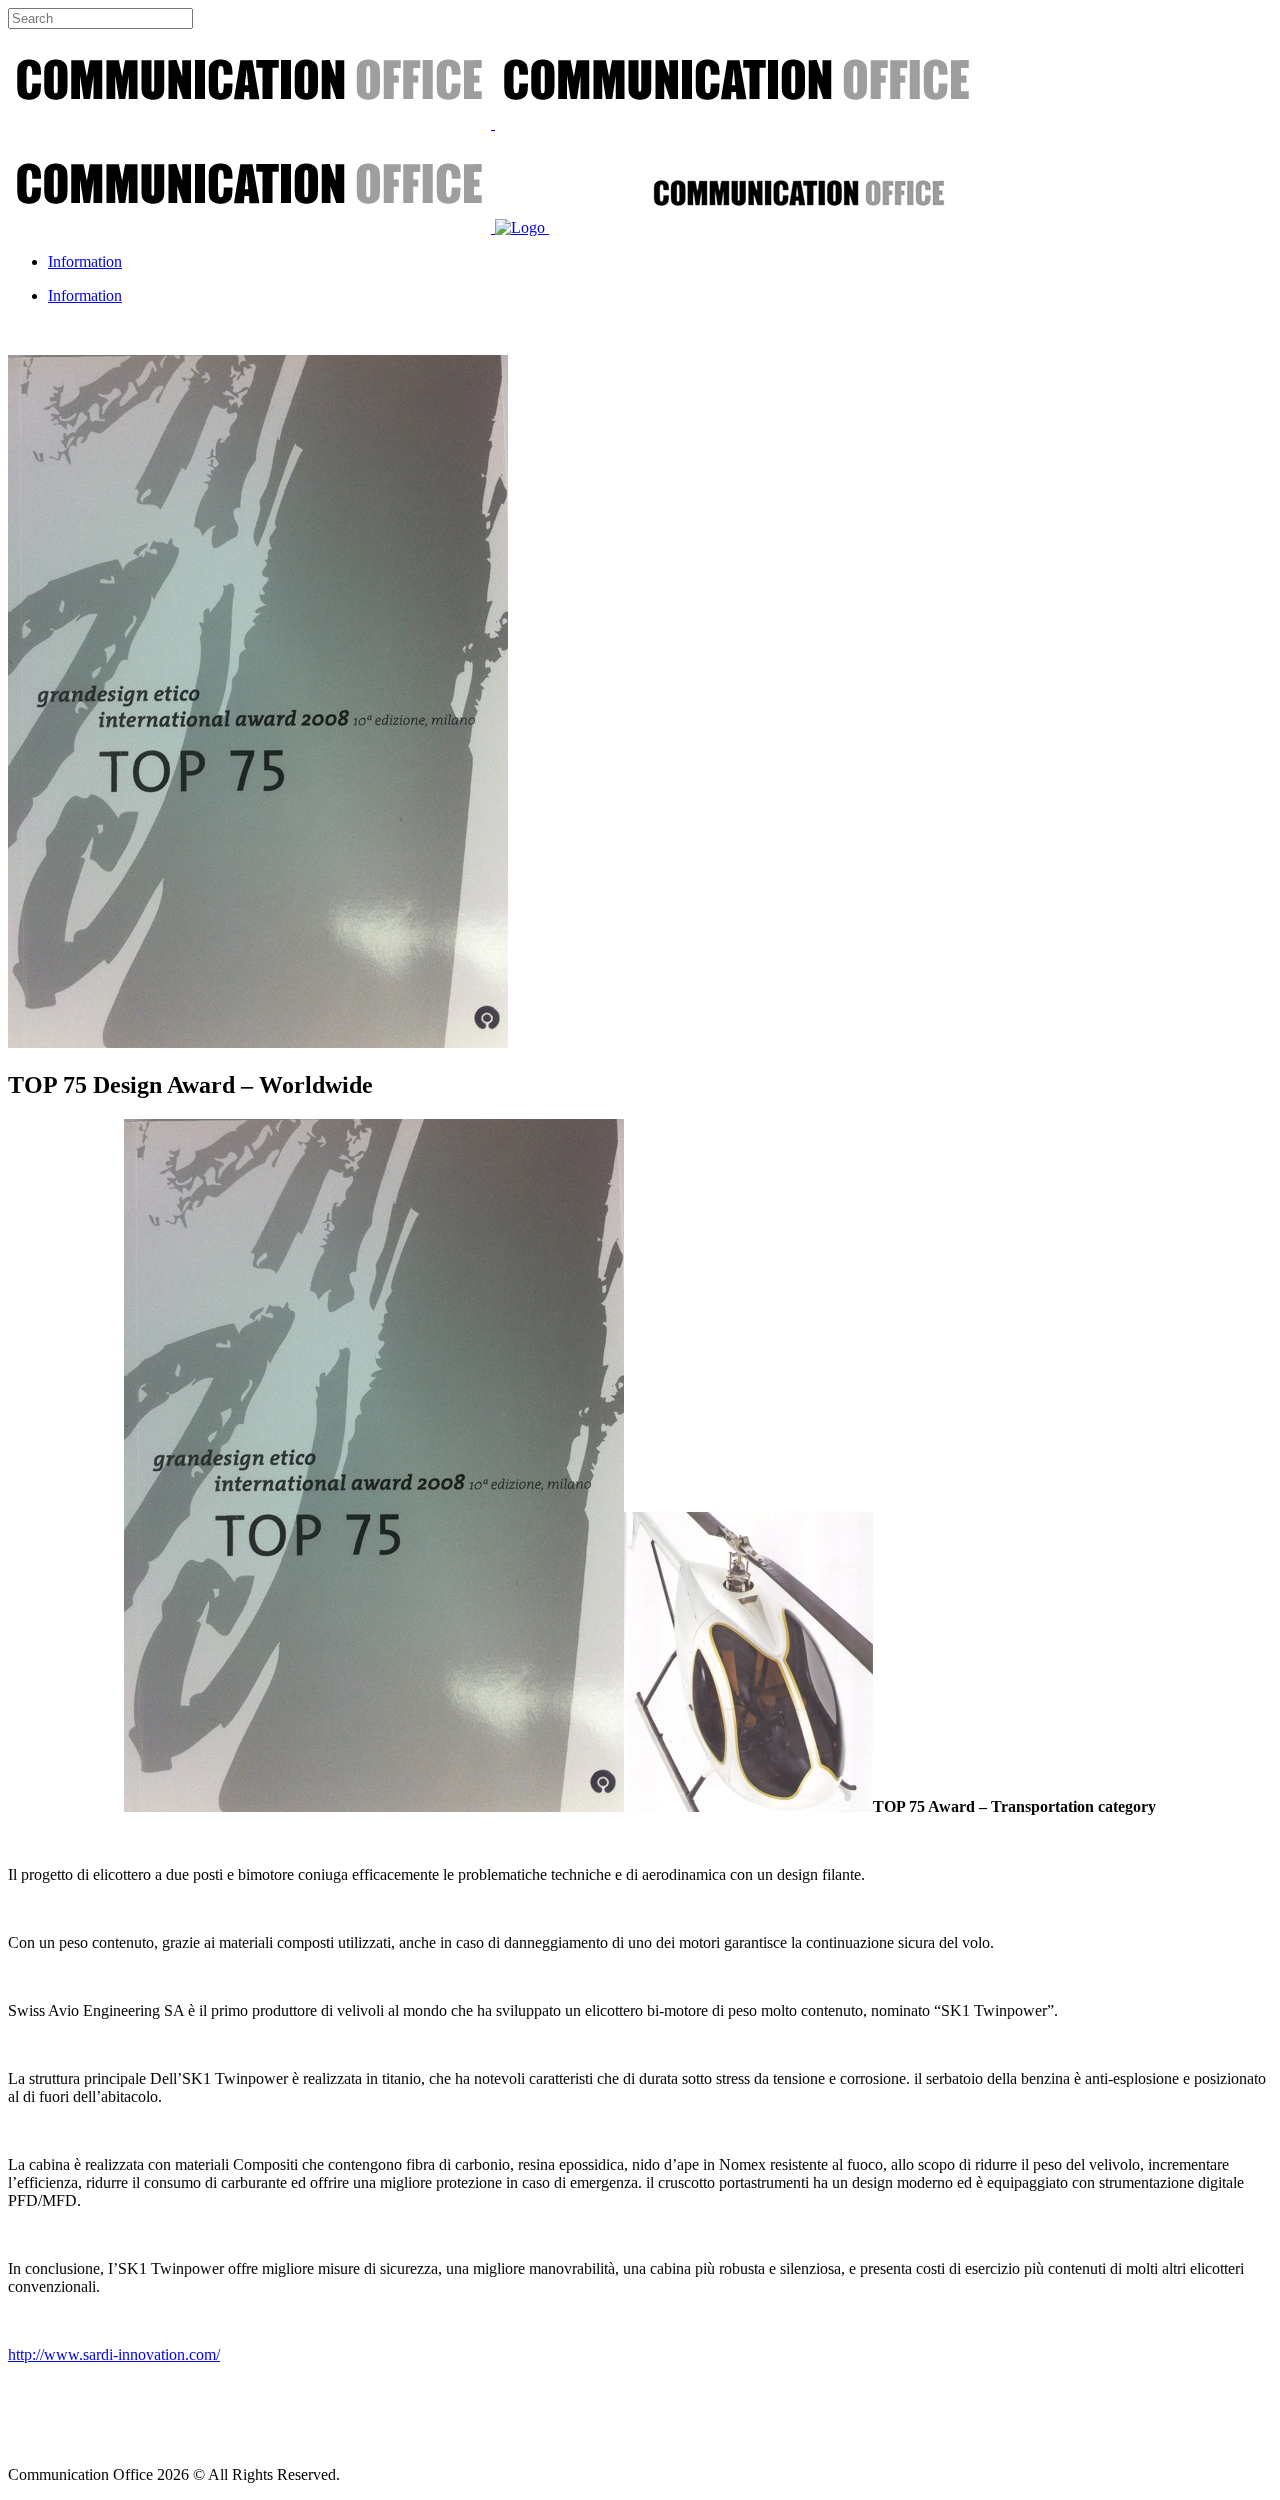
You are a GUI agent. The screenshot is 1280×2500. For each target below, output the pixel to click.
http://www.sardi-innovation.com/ (114, 2354)
